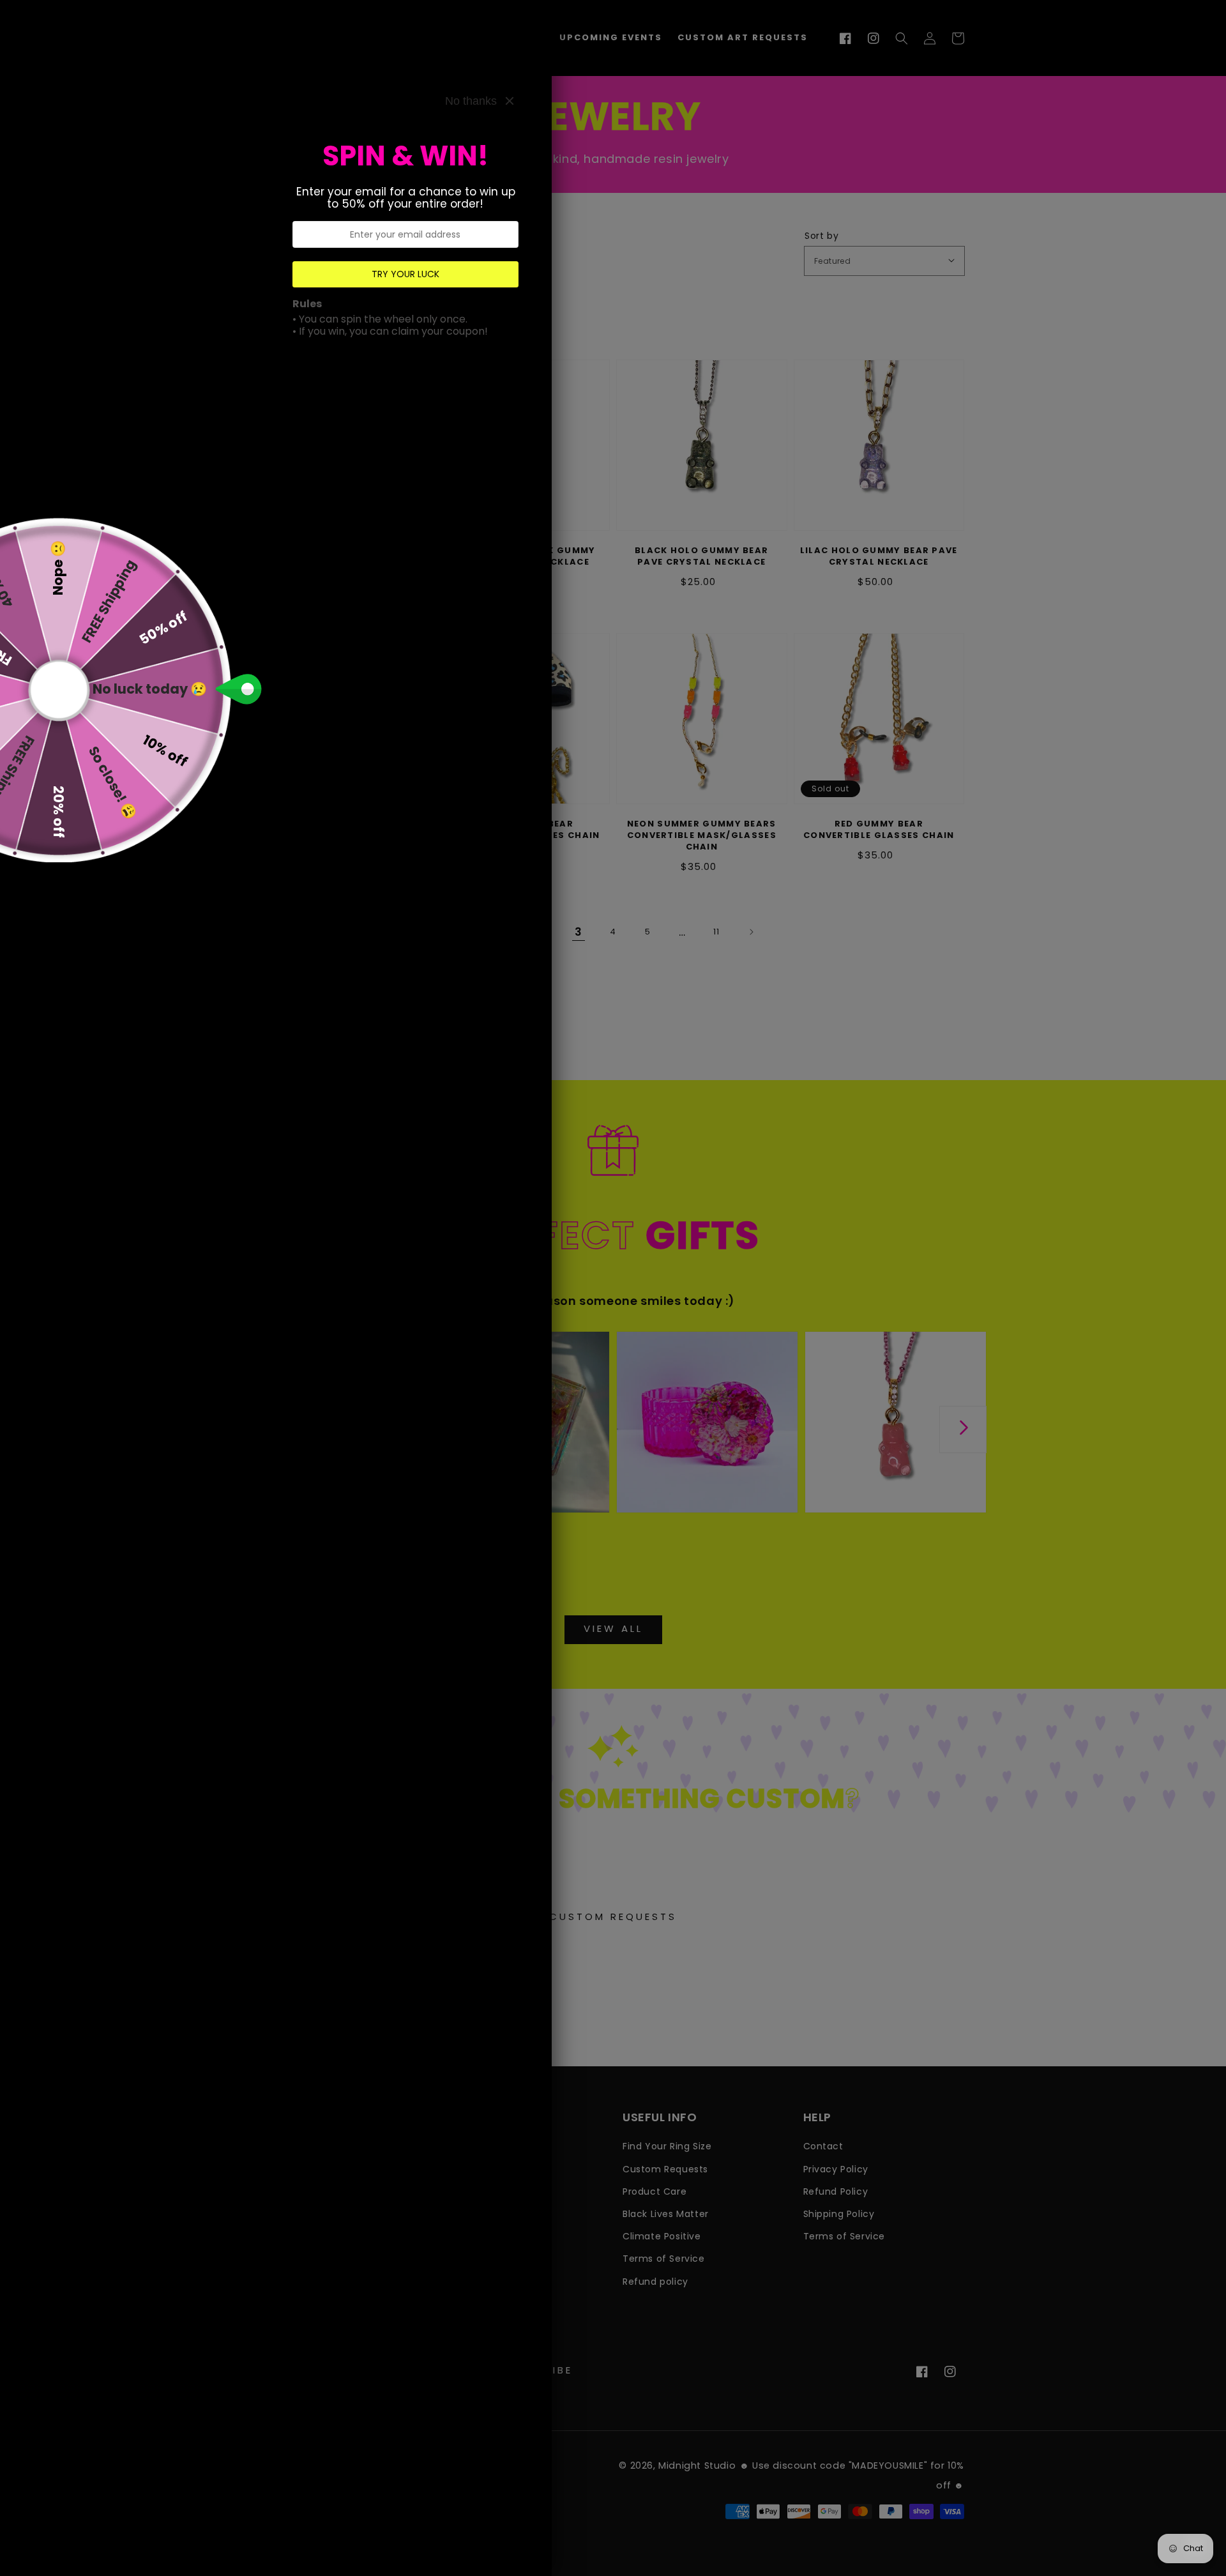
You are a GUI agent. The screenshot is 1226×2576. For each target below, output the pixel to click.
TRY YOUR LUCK (405, 274)
